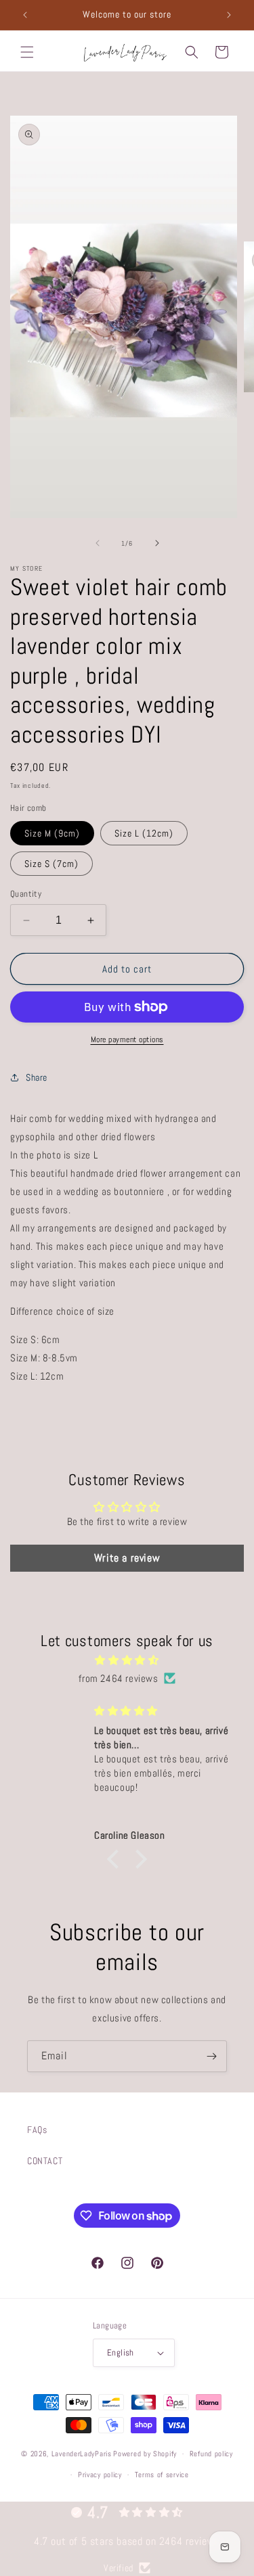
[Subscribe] (211, 2056)
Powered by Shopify (145, 2454)
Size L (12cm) (144, 833)
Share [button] (37, 1077)
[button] (27, 52)
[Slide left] (98, 543)
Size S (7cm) (51, 864)
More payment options (127, 1039)
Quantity (26, 894)
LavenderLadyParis (82, 2454)
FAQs (37, 2130)
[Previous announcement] (25, 15)
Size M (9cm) (52, 833)
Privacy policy (100, 2475)
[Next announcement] (229, 15)
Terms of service (162, 2475)
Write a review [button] (127, 1558)
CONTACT (45, 2161)
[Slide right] (157, 543)
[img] (127, 1660)
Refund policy (211, 2454)
